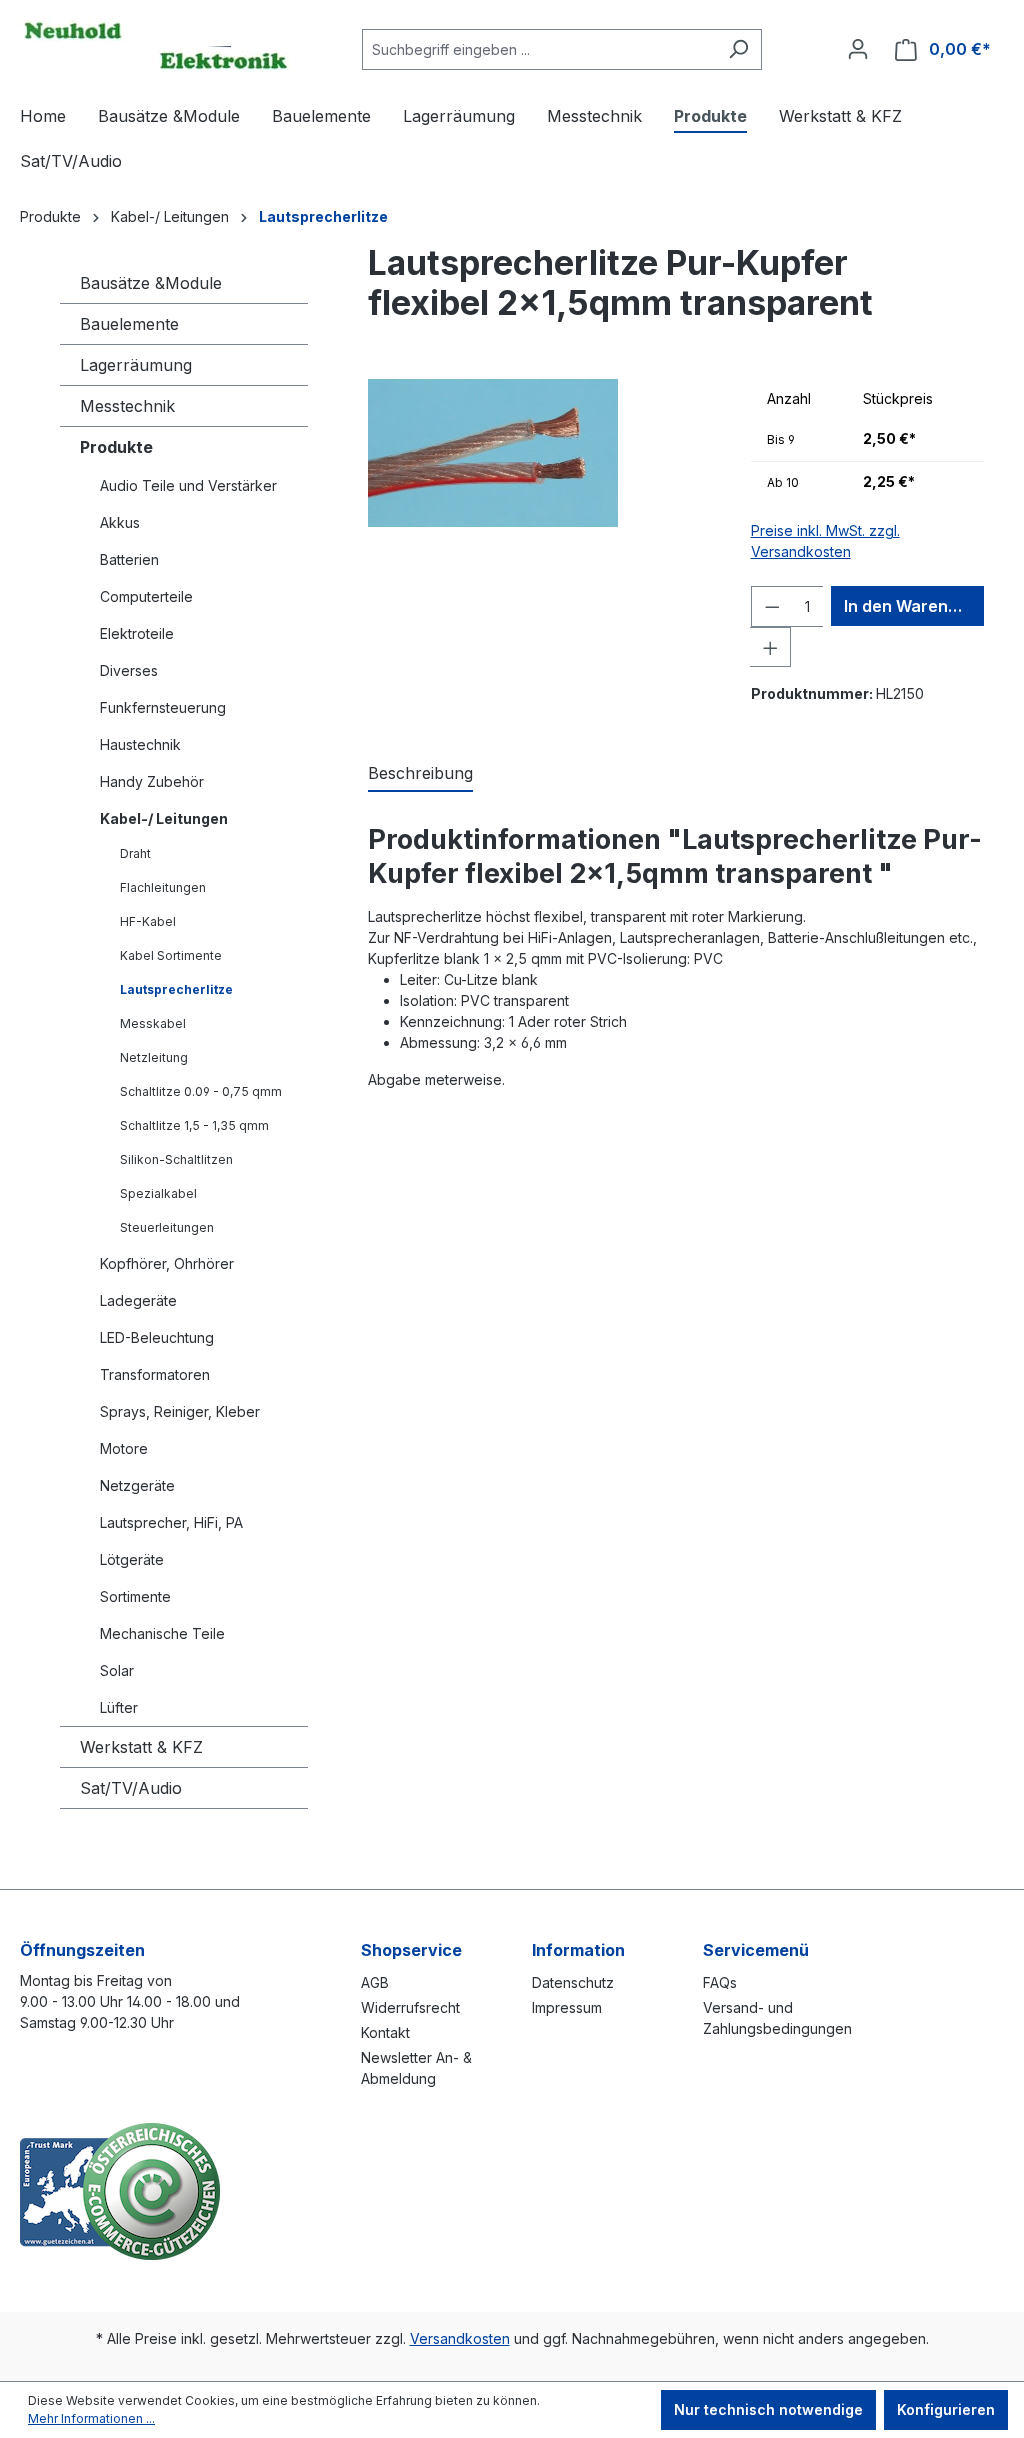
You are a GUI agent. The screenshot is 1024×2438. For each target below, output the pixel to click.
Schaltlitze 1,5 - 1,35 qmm (194, 1125)
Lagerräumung (136, 365)
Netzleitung (154, 1057)
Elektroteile (137, 633)
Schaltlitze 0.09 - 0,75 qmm (201, 1091)
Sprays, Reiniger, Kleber (180, 1411)
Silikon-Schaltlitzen (176, 1159)
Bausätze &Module (151, 283)
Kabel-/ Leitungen (164, 818)
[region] (539, 549)
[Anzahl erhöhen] (771, 647)
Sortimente (135, 1596)
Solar (117, 1670)
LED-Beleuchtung (157, 1337)
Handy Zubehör (152, 781)
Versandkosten (460, 2338)
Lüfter (119, 1707)
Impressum (567, 2007)
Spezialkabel (158, 1193)
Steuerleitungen (167, 1227)
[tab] (420, 774)
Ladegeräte (138, 1300)
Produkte (116, 447)
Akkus (120, 522)
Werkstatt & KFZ (141, 1747)
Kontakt (385, 2032)
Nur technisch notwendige (768, 2409)
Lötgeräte (132, 1559)
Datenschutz (573, 1982)
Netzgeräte (137, 1485)
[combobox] (539, 49)
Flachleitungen (163, 887)
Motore (124, 1448)
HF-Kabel (148, 921)
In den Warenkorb (914, 606)
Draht (135, 853)
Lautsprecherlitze (176, 989)
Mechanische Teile (162, 1633)
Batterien (129, 559)
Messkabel (153, 1023)
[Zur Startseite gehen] (155, 45)
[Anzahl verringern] (772, 606)
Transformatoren (155, 1374)
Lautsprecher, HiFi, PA (171, 1522)
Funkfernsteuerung (163, 707)
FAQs (720, 1982)
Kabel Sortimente (171, 955)
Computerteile (146, 596)
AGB (375, 1982)
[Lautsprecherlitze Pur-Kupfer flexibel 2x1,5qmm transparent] (493, 453)
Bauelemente (129, 324)
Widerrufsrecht (410, 2007)
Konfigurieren (946, 2409)
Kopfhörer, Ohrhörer (167, 1263)
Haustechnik (140, 744)
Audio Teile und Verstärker (188, 485)
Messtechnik (127, 406)
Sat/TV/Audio (131, 1788)
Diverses (129, 670)
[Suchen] (738, 49)
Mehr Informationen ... (91, 2418)
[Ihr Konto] (858, 49)
